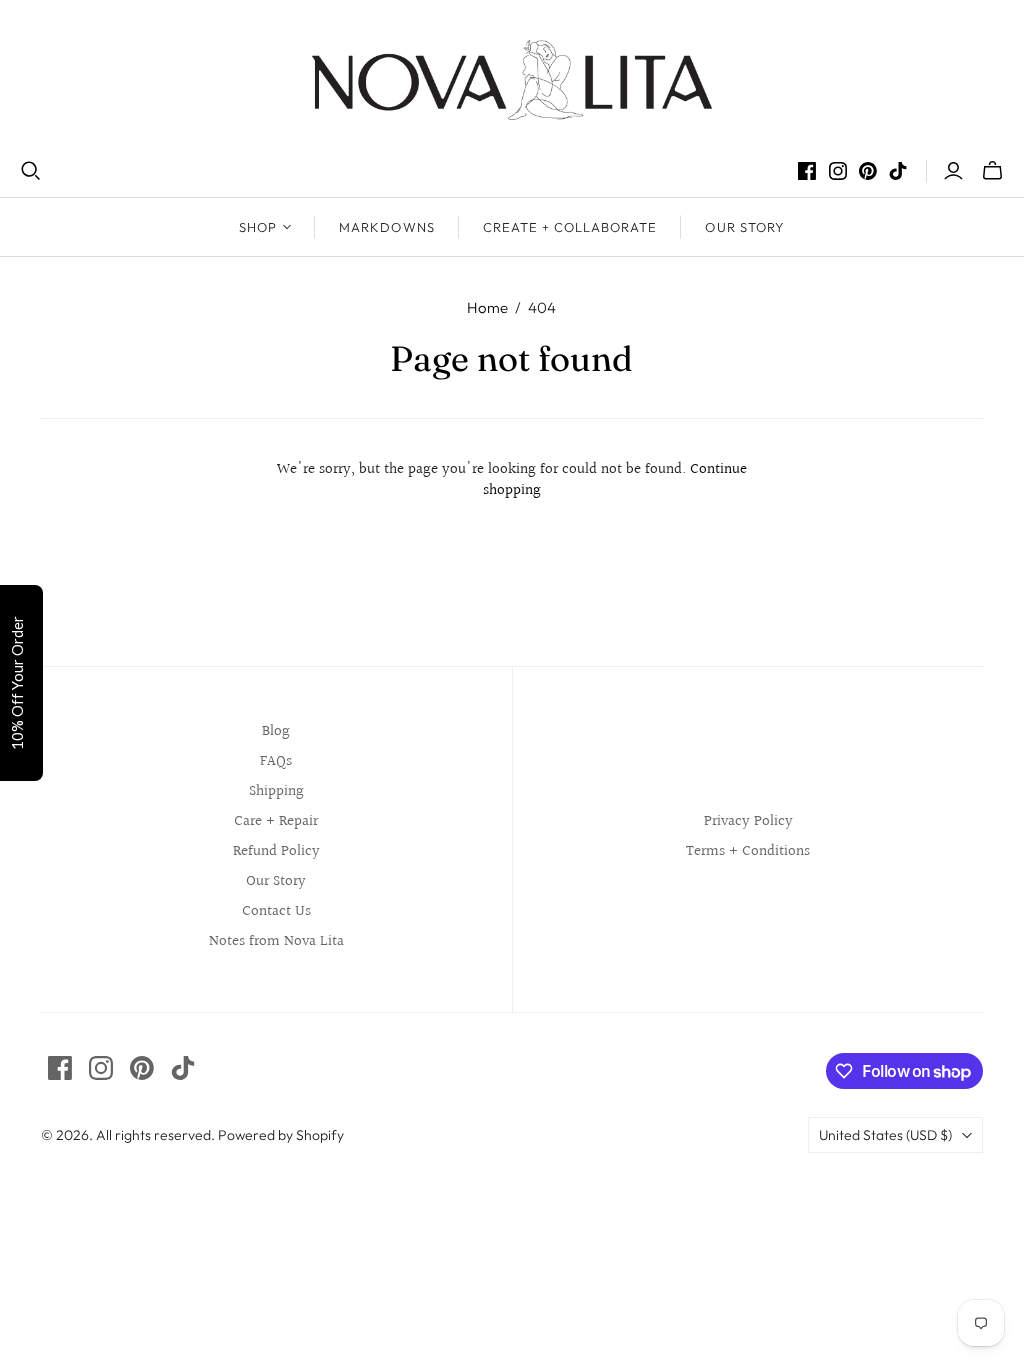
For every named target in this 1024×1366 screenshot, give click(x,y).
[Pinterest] (868, 171)
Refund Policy (276, 851)
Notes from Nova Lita (276, 941)
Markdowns (386, 227)
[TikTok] (898, 171)
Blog (276, 731)
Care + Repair (276, 821)
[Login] (953, 171)
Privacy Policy (748, 821)
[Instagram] (838, 171)
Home (487, 307)
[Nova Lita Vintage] (512, 80)
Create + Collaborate (570, 227)
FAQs (276, 761)
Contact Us (276, 911)
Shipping (276, 791)
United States (885, 1135)
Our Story (744, 227)
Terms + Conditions (748, 851)
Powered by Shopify (281, 1135)
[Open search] (31, 171)
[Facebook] (807, 171)
